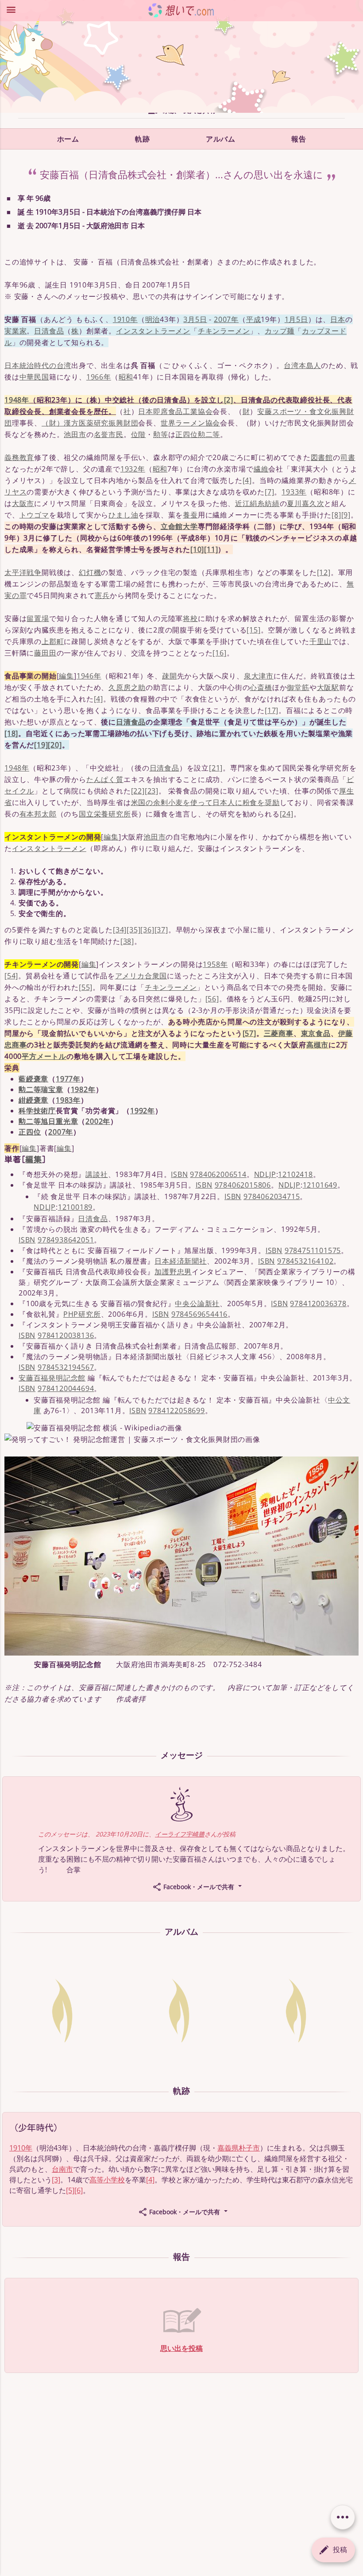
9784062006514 (218, 1174)
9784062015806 (243, 1185)
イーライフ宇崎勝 (180, 1834)
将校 (190, 618)
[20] (55, 745)
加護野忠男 (173, 1272)
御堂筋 (298, 687)
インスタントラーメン (153, 331)
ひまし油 (123, 515)
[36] (147, 930)
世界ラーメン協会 (190, 423)
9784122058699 (176, 1411)
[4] (247, 480)
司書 (348, 457)
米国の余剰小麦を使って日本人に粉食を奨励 (205, 802)
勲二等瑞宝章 (41, 1089)
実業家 (15, 331)
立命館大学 (179, 526)
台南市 (62, 2169)
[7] (269, 492)
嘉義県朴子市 (239, 2148)
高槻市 (317, 1045)
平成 (254, 319)
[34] (120, 930)
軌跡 (142, 139)
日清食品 (49, 331)
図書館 (322, 457)
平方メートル (44, 1056)
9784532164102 (305, 1261)
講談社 (97, 1174)
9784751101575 (313, 1250)
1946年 (89, 676)
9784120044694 (66, 1388)
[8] (336, 515)
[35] (133, 930)
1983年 (68, 1100)
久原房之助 (127, 687)
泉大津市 (259, 676)
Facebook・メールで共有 (199, 1887)
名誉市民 (109, 434)
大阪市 (23, 503)
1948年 (17, 400)
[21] (216, 768)
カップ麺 (280, 331)
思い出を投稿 (181, 2348)
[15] (253, 630)
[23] (152, 791)
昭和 (126, 377)
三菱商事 (279, 1033)
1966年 (99, 377)
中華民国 (34, 377)
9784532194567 (66, 1367)
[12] (324, 572)
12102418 (295, 1174)
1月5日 (296, 319)
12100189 (75, 1207)
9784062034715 (272, 1196)
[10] (197, 549)
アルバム (220, 139)
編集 (66, 676)
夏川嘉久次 (305, 503)
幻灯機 (90, 572)
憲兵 (102, 595)
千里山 (321, 641)
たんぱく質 (105, 779)
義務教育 (19, 457)
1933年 (294, 492)
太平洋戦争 (23, 572)
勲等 (161, 434)
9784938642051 (66, 1240)
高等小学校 (107, 2180)
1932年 (133, 469)
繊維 (261, 469)
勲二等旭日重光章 (48, 1121)
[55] (86, 987)
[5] (70, 2190)
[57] (249, 1033)
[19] (41, 745)
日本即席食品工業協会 (175, 411)
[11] (211, 549)
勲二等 (209, 434)
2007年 (226, 319)
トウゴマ (34, 515)
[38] (127, 941)
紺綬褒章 (33, 1100)
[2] (229, 400)
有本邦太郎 (38, 814)
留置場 (38, 618)
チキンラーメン (224, 331)
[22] (138, 791)
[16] (219, 653)
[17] (272, 710)
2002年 (98, 1121)
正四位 (186, 434)
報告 (299, 139)
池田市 (75, 434)
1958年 (215, 964)
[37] (161, 930)
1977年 (68, 1079)
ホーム (68, 139)
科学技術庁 (37, 1111)
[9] (346, 515)
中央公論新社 (197, 1303)
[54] (11, 976)
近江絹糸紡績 (257, 503)
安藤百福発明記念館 (52, 1378)
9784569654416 (199, 1314)
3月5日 (195, 319)
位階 (139, 434)
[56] (212, 999)
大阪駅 (328, 687)
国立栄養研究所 (105, 814)
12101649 (320, 1185)
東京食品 (316, 1033)
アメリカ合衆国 (141, 976)
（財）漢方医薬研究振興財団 (90, 423)
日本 (338, 319)
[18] (11, 733)
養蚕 (190, 515)
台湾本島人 (302, 365)
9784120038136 (66, 1335)
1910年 (125, 319)
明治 (153, 319)
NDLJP (265, 1174)
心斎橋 (261, 687)
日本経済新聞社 (181, 1261)
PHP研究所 (82, 1314)
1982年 (83, 1089)
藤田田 (45, 653)
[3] (56, 2180)
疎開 (170, 676)
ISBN (179, 1174)
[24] (287, 814)
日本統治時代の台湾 (38, 365)
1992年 (143, 1111)
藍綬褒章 (33, 1079)
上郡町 (53, 641)
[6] (79, 2190)
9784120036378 (318, 1303)
